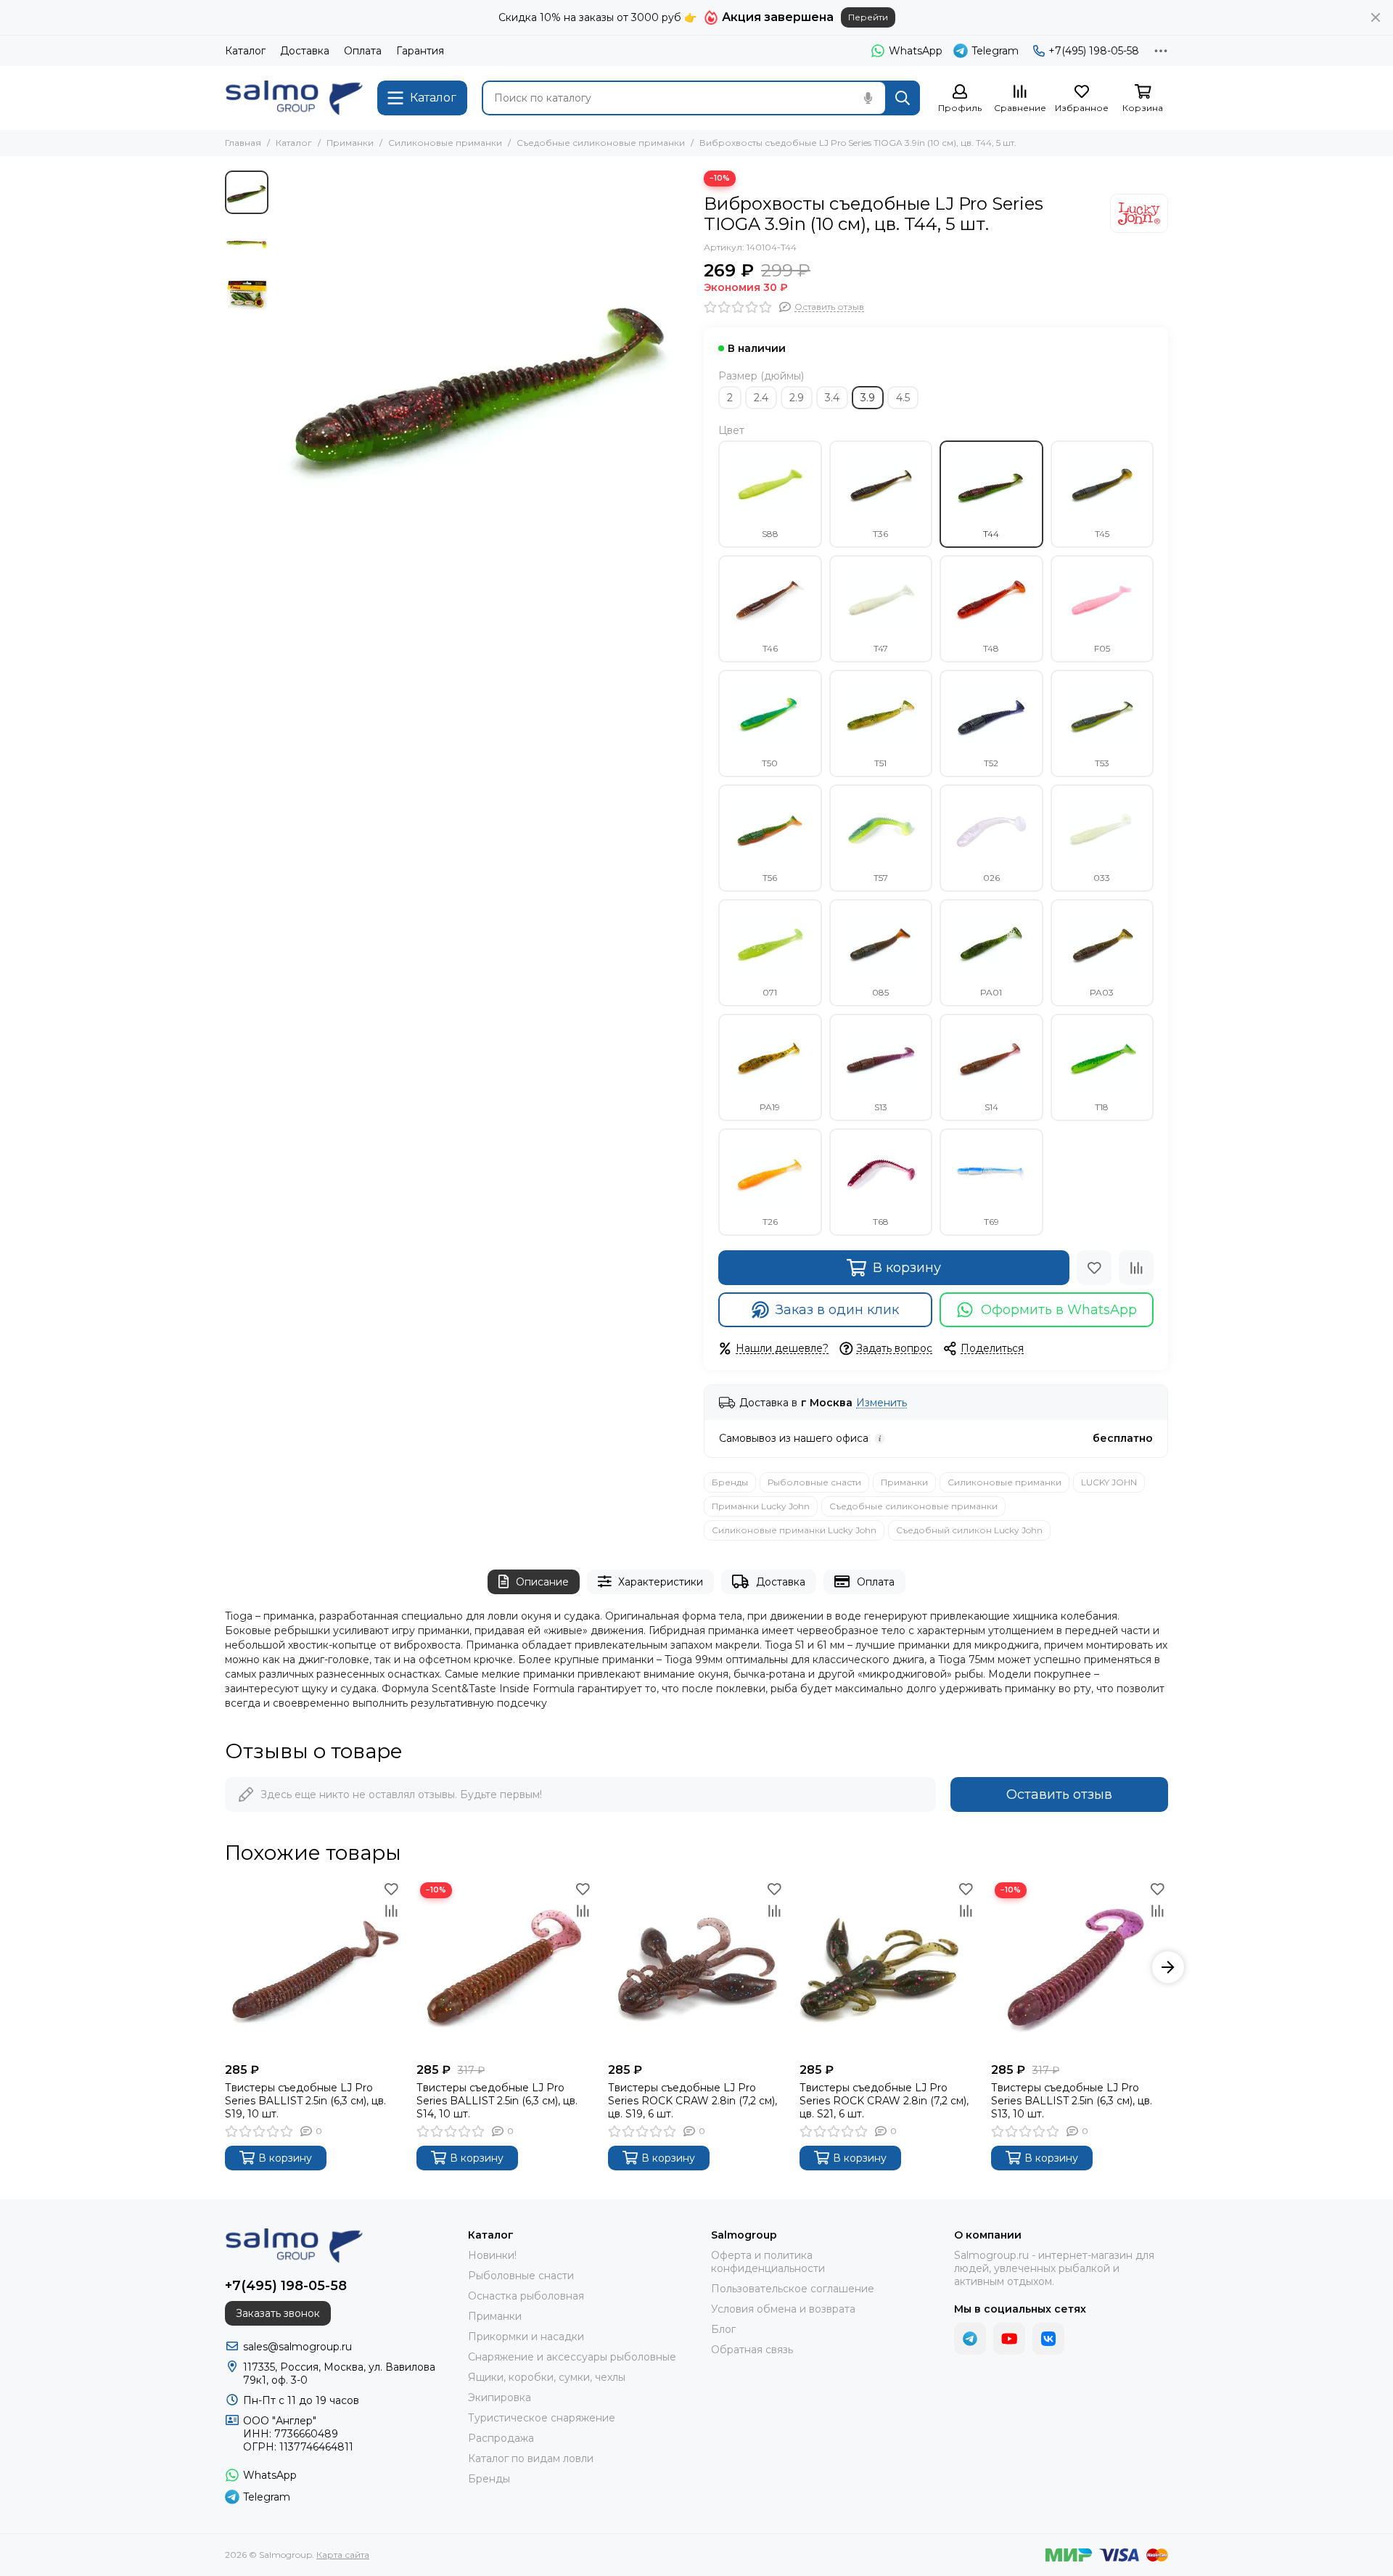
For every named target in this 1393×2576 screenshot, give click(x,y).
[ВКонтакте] (1048, 2339)
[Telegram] (970, 2339)
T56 (770, 878)
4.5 (903, 398)
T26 (770, 1222)
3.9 (868, 398)
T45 (1102, 534)
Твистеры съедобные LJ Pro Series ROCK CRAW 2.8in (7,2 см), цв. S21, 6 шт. (884, 2101)
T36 (880, 534)
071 (770, 992)
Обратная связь (752, 2350)
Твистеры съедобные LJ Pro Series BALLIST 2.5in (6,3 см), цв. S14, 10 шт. (497, 2101)
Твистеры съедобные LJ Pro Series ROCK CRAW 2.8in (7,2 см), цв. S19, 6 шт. (693, 2101)
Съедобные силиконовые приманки (601, 143)
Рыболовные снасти (814, 1482)
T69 (991, 1222)
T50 (770, 763)
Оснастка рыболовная (526, 2296)
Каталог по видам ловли (531, 2458)
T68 (881, 1222)
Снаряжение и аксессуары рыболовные (572, 2357)
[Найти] (903, 98)
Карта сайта (343, 2555)
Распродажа (501, 2438)
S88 (770, 534)
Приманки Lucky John (761, 1506)
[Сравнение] (1136, 1268)
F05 (1102, 648)
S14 (991, 1107)
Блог (723, 2329)
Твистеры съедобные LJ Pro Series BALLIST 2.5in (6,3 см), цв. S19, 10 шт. (305, 2101)
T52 (991, 763)
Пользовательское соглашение (793, 2289)
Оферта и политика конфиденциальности (768, 2262)
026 (991, 878)
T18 (1102, 1107)
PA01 (991, 992)
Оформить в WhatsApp (1059, 1310)
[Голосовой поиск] (868, 98)
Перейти (868, 17)
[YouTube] (1009, 2339)
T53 (1102, 763)
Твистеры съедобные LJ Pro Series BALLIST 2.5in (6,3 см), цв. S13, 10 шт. (1072, 2101)
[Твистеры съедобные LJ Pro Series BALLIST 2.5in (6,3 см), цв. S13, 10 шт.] (1080, 1967)
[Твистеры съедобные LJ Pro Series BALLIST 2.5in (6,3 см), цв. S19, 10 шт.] (313, 1967)
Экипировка (500, 2397)
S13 (881, 1107)
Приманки (350, 143)
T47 (881, 648)
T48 (991, 648)
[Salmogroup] (294, 98)
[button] (283, 377)
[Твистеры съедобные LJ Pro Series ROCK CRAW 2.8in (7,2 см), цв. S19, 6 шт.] (696, 1967)
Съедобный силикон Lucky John (969, 1530)
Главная (243, 143)
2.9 (797, 398)
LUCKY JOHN (1109, 1482)
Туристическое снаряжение (542, 2418)
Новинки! (492, 2255)
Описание (542, 1582)
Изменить (882, 1403)
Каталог (245, 51)
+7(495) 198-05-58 (1094, 51)
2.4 (761, 398)
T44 (991, 534)
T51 (880, 763)
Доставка (305, 51)
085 (880, 992)
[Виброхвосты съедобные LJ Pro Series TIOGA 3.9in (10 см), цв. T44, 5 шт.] (482, 377)
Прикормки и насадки (526, 2337)
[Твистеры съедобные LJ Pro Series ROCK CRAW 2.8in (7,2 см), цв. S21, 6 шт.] (888, 1967)
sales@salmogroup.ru (297, 2347)
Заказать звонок (278, 2313)
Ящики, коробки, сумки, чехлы (547, 2377)
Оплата (363, 51)
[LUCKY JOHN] (1139, 213)
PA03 (1102, 992)
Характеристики (661, 1582)
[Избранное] (1094, 1268)
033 (1102, 878)
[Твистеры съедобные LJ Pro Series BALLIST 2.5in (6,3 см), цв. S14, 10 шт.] (505, 1967)
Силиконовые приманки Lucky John (794, 1530)
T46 (770, 648)
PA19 (770, 1107)
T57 (881, 878)
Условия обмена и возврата (783, 2309)
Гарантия (420, 51)
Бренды (730, 1482)
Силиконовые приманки (445, 143)
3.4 (832, 398)
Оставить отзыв (1059, 1794)
